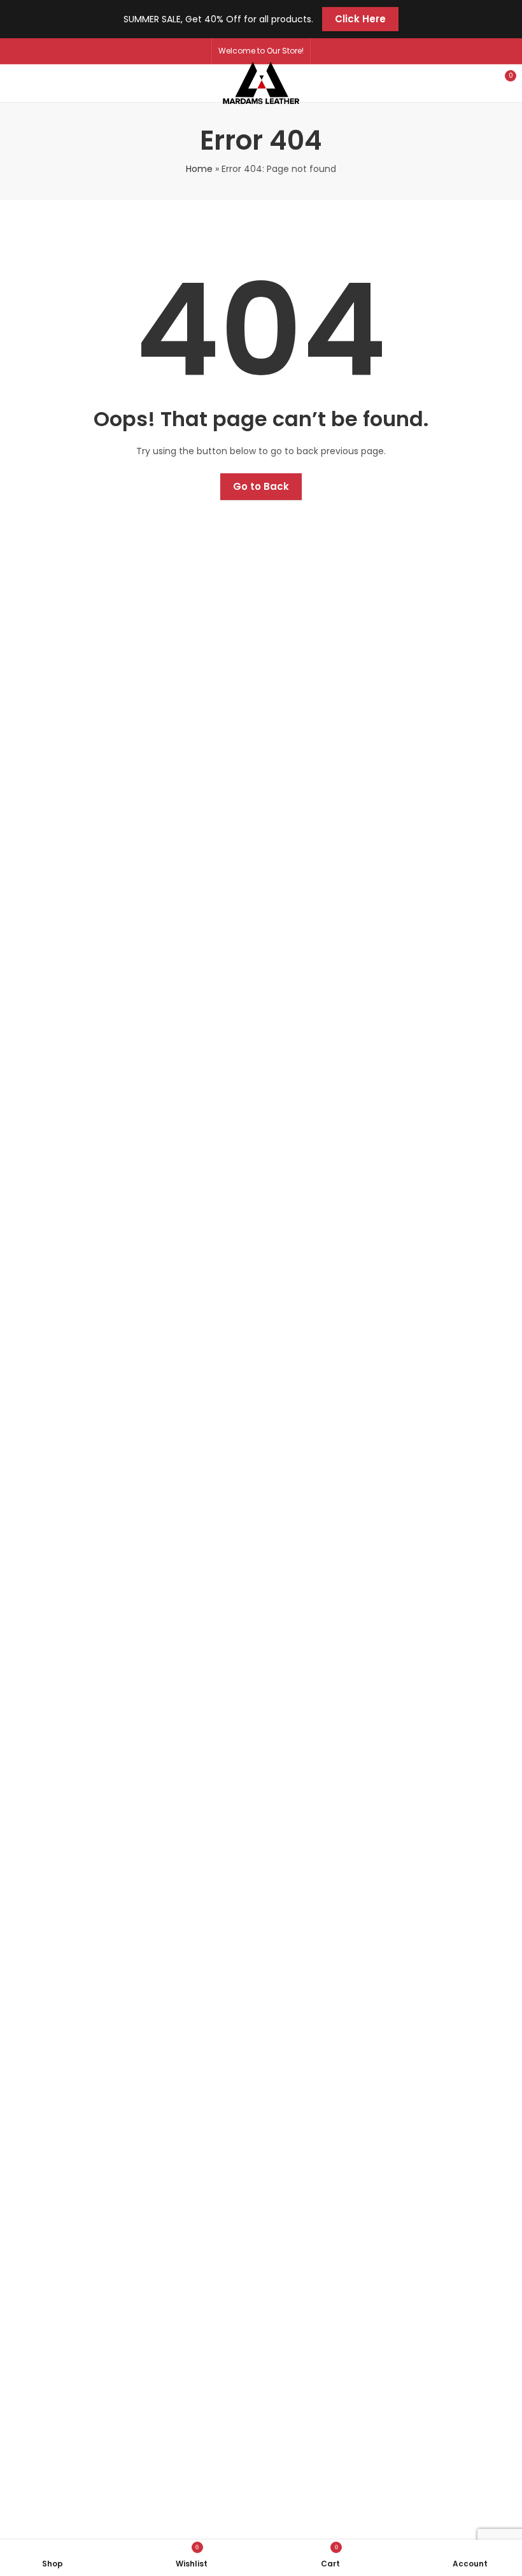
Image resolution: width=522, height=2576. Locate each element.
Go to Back (261, 486)
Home (199, 169)
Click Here (360, 19)
